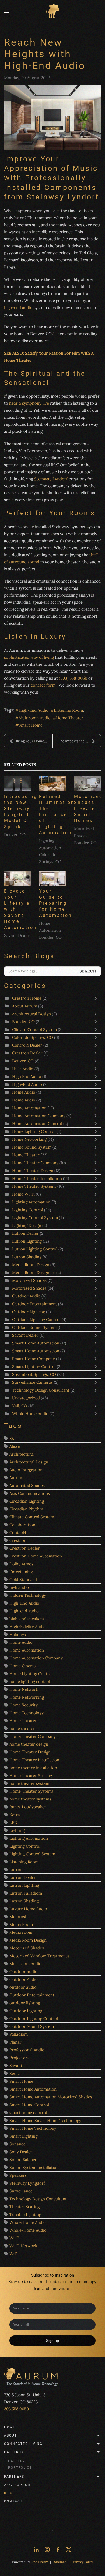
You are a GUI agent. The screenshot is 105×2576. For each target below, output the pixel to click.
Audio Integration (26, 1470)
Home (10, 2427)
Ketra (15, 1815)
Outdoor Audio (27, 1296)
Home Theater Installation (38, 1178)
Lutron (16, 1870)
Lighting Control (28, 1210)
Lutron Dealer (25, 1233)
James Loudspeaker (28, 1807)
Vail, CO (20, 1406)
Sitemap (60, 2562)
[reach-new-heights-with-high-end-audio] (52, 118)
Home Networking (29, 1139)
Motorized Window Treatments (39, 1956)
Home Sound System (32, 1147)
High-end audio (24, 1611)
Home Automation (29, 1108)
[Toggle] (97, 998)
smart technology (80, 2282)
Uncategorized (26, 1398)
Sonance (17, 2144)
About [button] (10, 2435)
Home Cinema (23, 1666)
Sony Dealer (21, 2152)
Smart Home (31, 725)
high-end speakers (27, 1619)
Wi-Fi (15, 2238)
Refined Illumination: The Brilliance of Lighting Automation (58, 815)
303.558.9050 (16, 2409)
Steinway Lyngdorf (27, 2183)
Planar (15, 2042)
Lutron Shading (27, 1257)
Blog (9, 2493)
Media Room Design (31, 1265)
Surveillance (21, 2191)
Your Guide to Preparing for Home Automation (56, 903)
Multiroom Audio (35, 718)
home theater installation (33, 1768)
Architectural (22, 1454)
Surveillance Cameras (33, 1382)
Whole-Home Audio (28, 2230)
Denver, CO (15, 835)
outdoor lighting (25, 2003)
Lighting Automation (31, 1202)
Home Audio (24, 1092)
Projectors (19, 2058)
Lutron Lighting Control (35, 1249)
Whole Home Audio (31, 1414)
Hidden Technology (28, 1595)
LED (13, 1823)
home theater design (29, 1744)
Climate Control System (34, 1029)
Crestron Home (27, 998)
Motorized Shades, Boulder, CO (85, 836)
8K (12, 1438)
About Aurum (25, 1006)
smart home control (28, 2113)
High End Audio (27, 1076)
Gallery (17, 2461)
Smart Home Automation (36, 1343)
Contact (13, 2501)
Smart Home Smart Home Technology (45, 2120)
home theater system (29, 1783)
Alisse (15, 1446)
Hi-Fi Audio (23, 1069)
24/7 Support (18, 2485)
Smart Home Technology (33, 2128)
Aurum (16, 1478)
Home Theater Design (33, 1171)
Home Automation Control (37, 1124)
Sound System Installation (34, 2167)
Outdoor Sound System (34, 1327)
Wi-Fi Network (23, 2246)
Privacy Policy (83, 2562)
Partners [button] (14, 2477)
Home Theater (70, 718)
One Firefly (39, 2562)
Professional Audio (27, 2050)
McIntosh (18, 1917)
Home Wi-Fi (23, 1194)
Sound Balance (23, 2160)
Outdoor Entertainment (35, 1304)
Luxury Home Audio (28, 1909)
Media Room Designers (34, 1272)
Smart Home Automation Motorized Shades (51, 2097)
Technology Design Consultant (41, 1390)
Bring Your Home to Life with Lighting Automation (34, 741)
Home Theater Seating (31, 1775)
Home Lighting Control (34, 1131)
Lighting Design (27, 1225)
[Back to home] (52, 11)
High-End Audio (34, 710)
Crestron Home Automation (36, 1556)
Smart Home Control (29, 2105)
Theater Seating (24, 2207)
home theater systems (30, 1799)
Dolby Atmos (21, 1564)
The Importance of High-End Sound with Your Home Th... (79, 741)
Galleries (14, 2452)
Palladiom (19, 2034)
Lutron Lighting (27, 1241)
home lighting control (30, 1681)
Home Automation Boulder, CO (50, 930)
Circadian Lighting (27, 1501)
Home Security (24, 1705)
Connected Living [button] (23, 2444)
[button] (7, 11)
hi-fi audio (19, 1587)
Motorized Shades (29, 1280)
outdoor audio (23, 1987)
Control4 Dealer (28, 1045)
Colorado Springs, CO (33, 1037)
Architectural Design (31, 1014)
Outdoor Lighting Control (37, 1319)
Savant (16, 2066)
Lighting (17, 1830)
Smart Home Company (34, 1359)
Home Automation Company (39, 1116)
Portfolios (20, 2468)
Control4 (18, 1532)
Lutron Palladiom (26, 1893)
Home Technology (27, 1713)
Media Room (21, 1924)
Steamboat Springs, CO (34, 1374)
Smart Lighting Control (34, 1367)
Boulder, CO (23, 1022)
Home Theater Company (36, 1163)
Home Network (24, 1689)
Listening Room (68, 710)
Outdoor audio (23, 1971)
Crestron (18, 1540)
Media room (21, 1932)
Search (88, 971)
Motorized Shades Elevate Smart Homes (88, 809)
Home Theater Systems (34, 1186)
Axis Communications (30, 1493)
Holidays (18, 1634)
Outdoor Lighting (29, 1312)
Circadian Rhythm (26, 1509)
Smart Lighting (23, 2136)
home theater (22, 1728)
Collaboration (22, 1525)
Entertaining (21, 1572)
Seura (15, 2073)
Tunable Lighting (25, 2214)
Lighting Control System (36, 1218)
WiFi (14, 2254)
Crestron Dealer (27, 1053)
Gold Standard (23, 1580)
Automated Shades (27, 1485)
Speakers (18, 2175)
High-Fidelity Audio (28, 1627)
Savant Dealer (17, 935)
